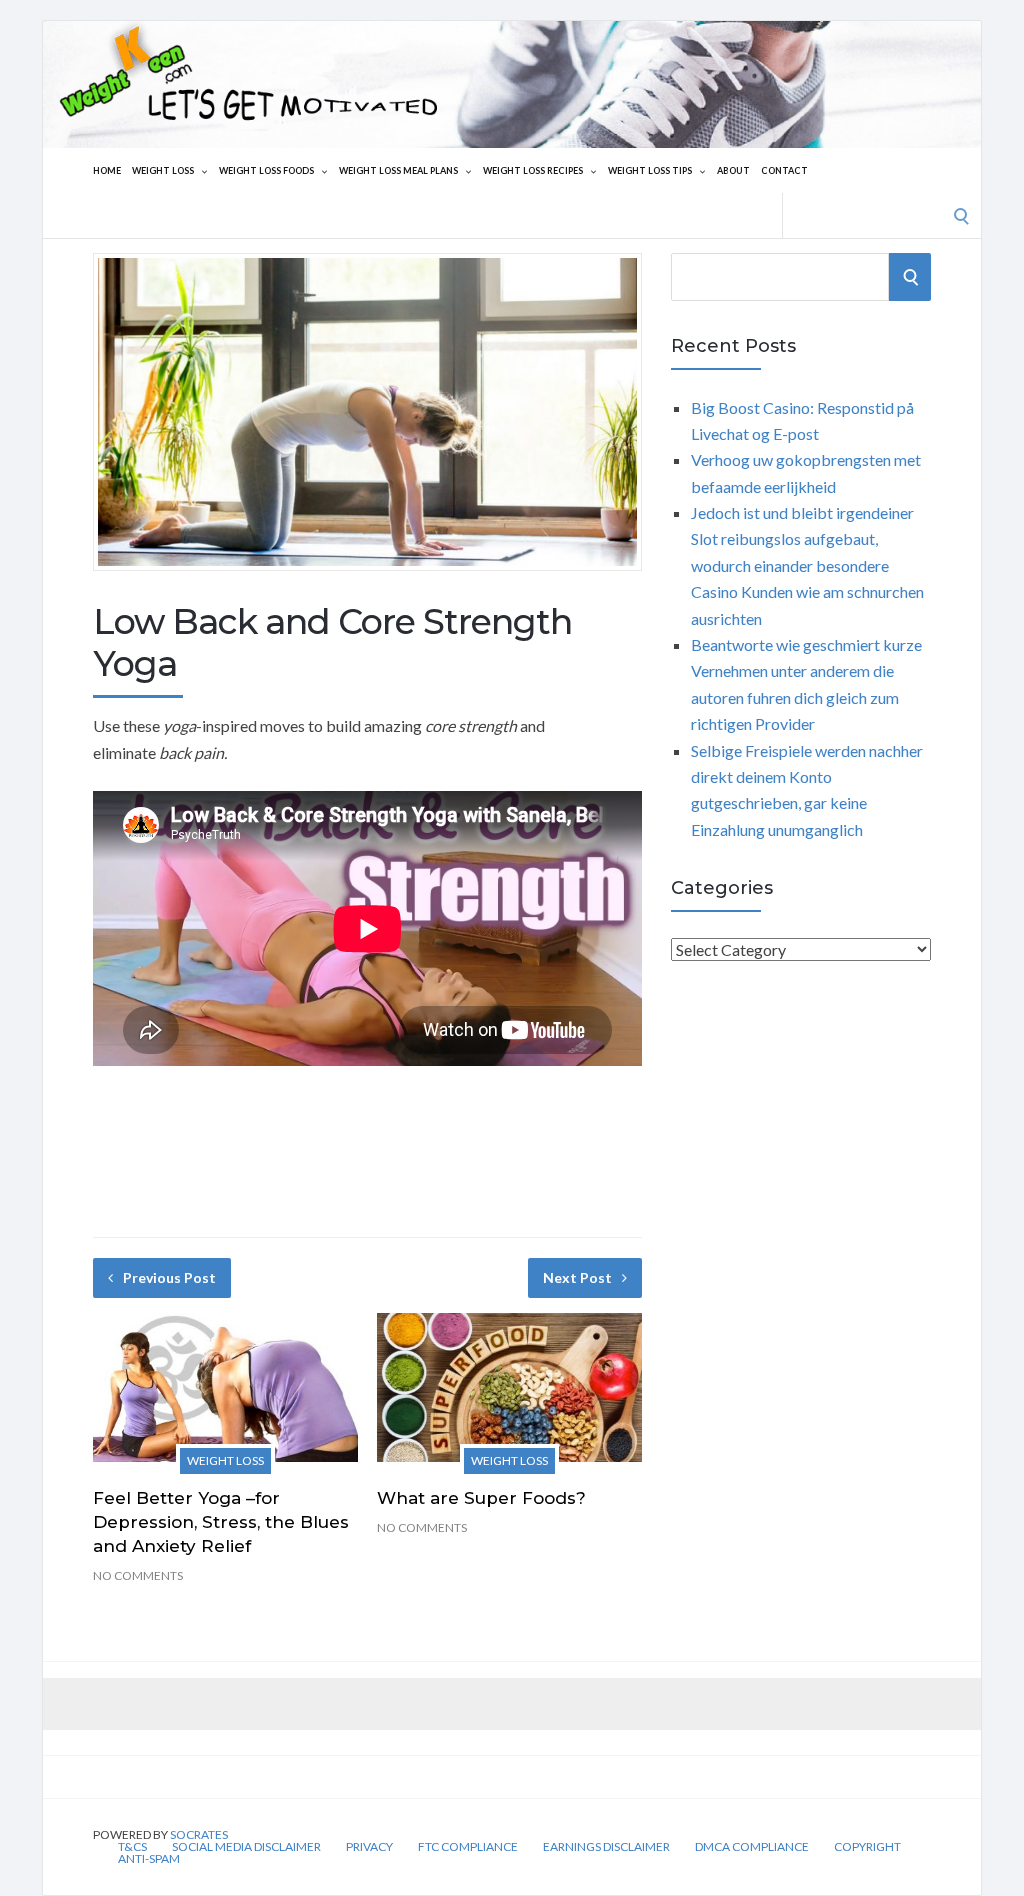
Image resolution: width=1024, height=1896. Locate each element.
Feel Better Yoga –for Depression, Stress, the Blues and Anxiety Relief (221, 1522)
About (733, 170)
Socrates (199, 1834)
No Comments (138, 1575)
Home (107, 170)
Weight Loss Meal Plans (398, 170)
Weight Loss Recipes (533, 170)
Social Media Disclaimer (246, 1847)
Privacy (369, 1847)
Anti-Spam (149, 1859)
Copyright (867, 1847)
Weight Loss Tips (650, 170)
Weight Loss (163, 170)
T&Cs (132, 1847)
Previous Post (169, 1277)
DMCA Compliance (752, 1847)
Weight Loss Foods (266, 170)
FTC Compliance (468, 1847)
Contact (784, 170)
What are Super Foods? (481, 1498)
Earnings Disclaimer (606, 1847)
